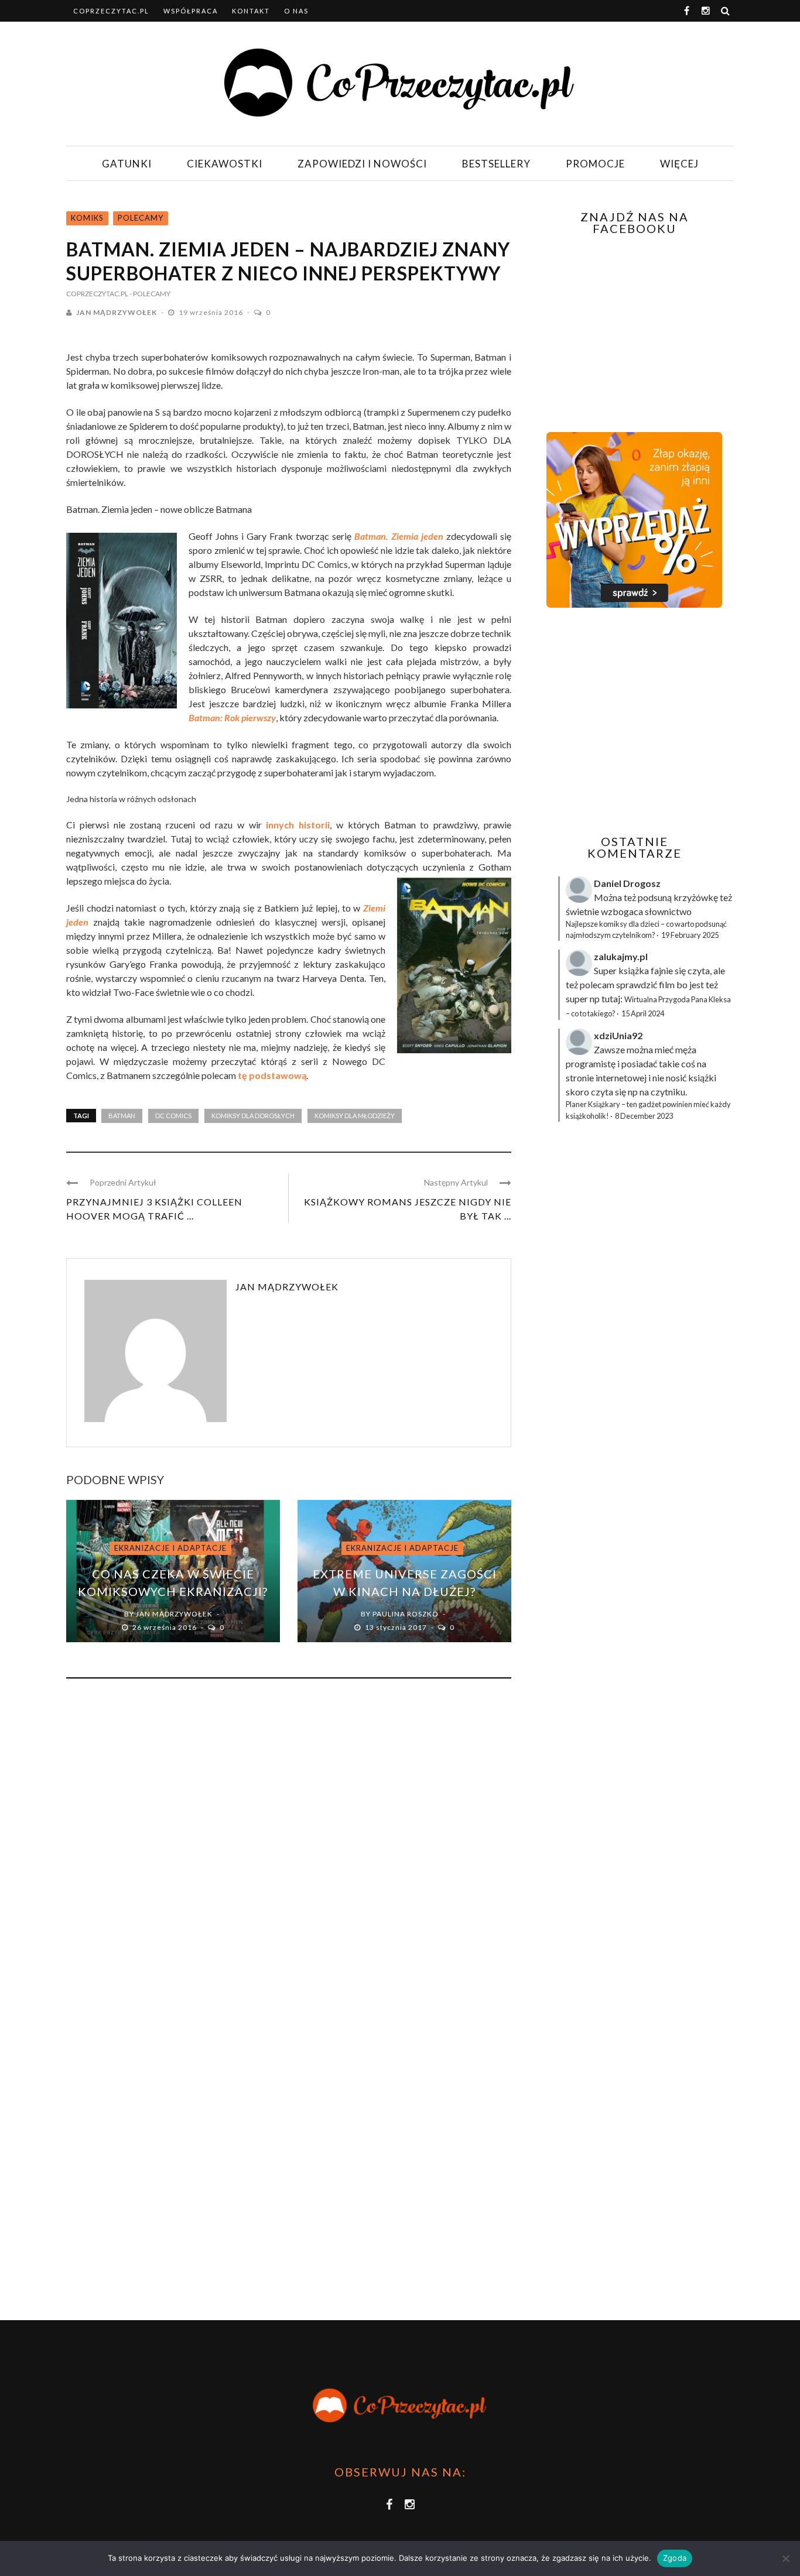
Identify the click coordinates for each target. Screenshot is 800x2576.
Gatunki (127, 164)
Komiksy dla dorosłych (253, 1116)
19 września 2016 (212, 312)
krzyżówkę (696, 897)
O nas (296, 11)
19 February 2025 (690, 935)
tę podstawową (272, 1075)
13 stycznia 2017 (397, 1627)
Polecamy (141, 218)
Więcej (679, 164)
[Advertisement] (633, 721)
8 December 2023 (644, 1116)
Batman (122, 1116)
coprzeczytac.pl (111, 11)
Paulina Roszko (406, 1614)
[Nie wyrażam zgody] (785, 2558)
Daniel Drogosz (627, 883)
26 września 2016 (165, 1627)
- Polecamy (150, 294)
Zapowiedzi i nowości (362, 164)
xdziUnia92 (618, 1035)
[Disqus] (289, 1846)
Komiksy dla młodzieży (355, 1116)
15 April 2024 (643, 1013)
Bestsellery (496, 164)
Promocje (595, 164)
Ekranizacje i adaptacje (170, 1548)
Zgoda (675, 2558)
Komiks (87, 218)
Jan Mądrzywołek (117, 312)
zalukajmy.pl (621, 956)
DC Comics (173, 1116)
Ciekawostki (225, 164)
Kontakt (251, 11)
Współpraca (191, 11)
